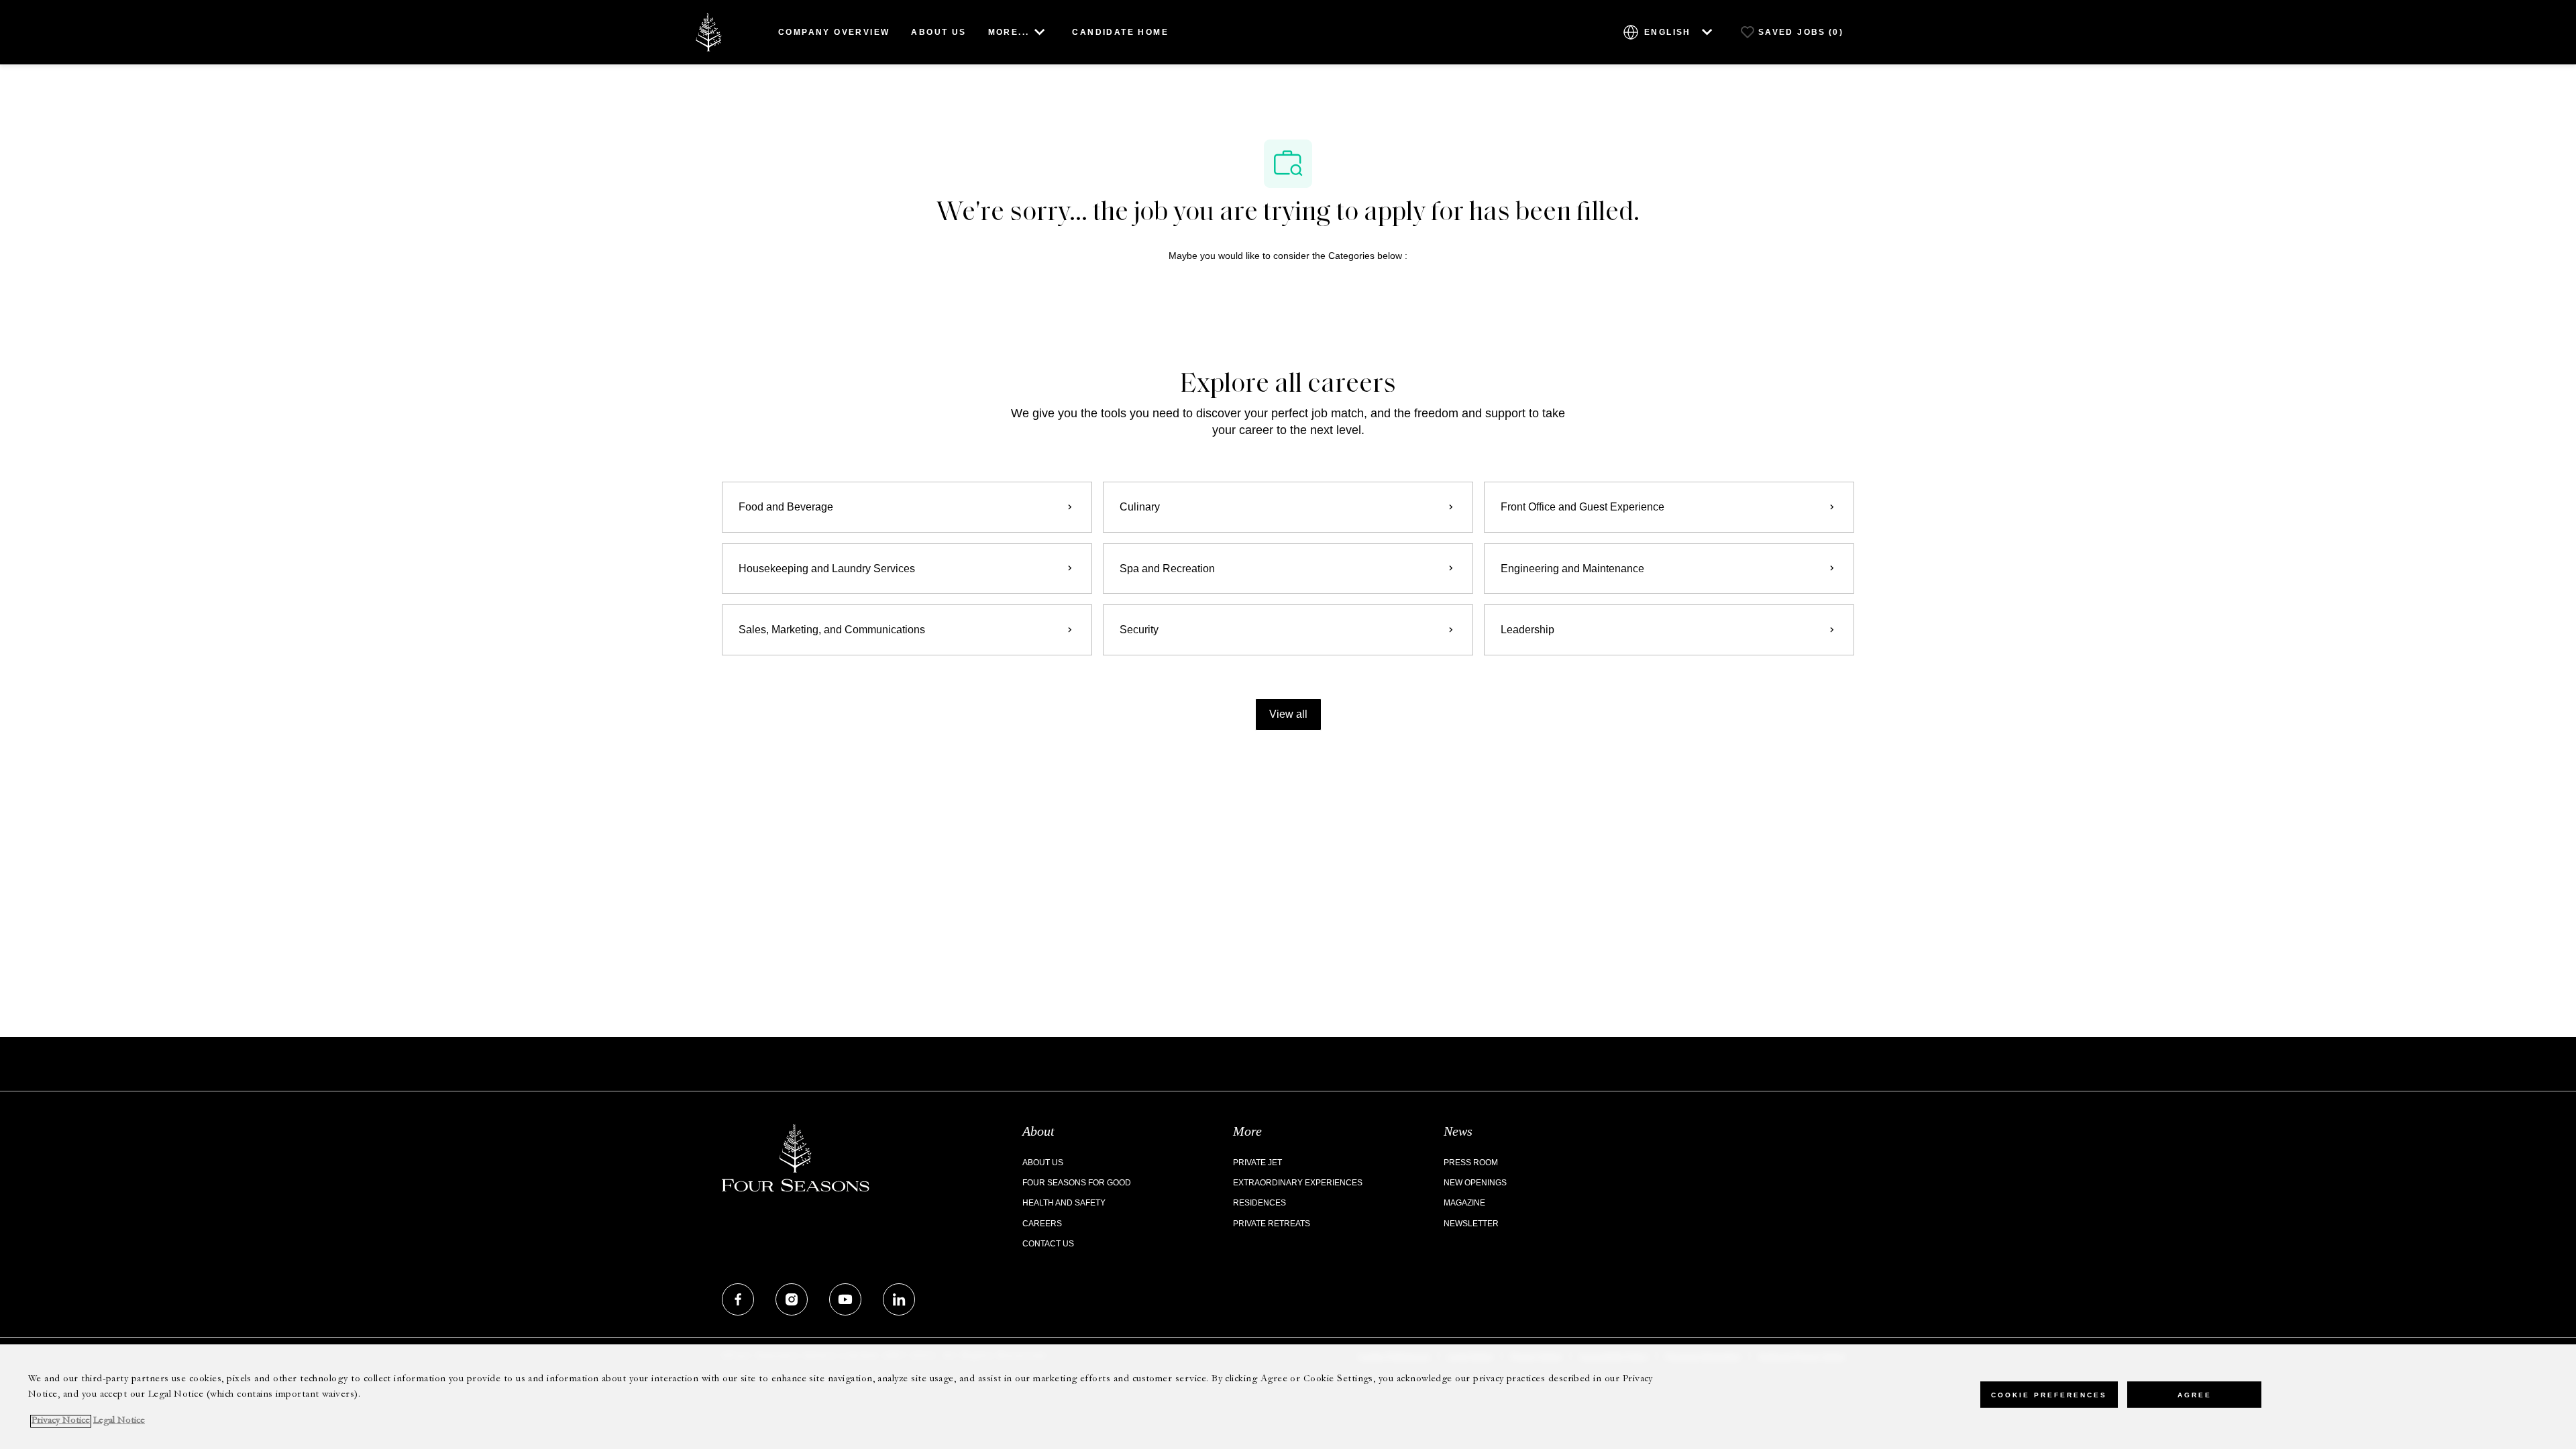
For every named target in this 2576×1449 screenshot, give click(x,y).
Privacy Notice (61, 1421)
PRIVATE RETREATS (1272, 1224)
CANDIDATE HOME (1120, 32)
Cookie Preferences (2049, 1395)
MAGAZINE (1464, 1203)
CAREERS (1042, 1224)
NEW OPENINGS (1475, 1183)
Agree (2195, 1395)
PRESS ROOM (1471, 1163)
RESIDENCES (1259, 1203)
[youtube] (845, 1299)
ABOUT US (938, 32)
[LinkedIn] (899, 1299)
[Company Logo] (708, 31)
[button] (1288, 714)
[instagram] (792, 1299)
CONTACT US (1048, 1244)
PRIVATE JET (1257, 1163)
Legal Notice (119, 1421)
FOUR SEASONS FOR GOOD (1077, 1183)
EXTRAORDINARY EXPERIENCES (1298, 1183)
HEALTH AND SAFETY (1064, 1203)
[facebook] (738, 1299)
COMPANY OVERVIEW (834, 32)
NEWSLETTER (1471, 1224)
